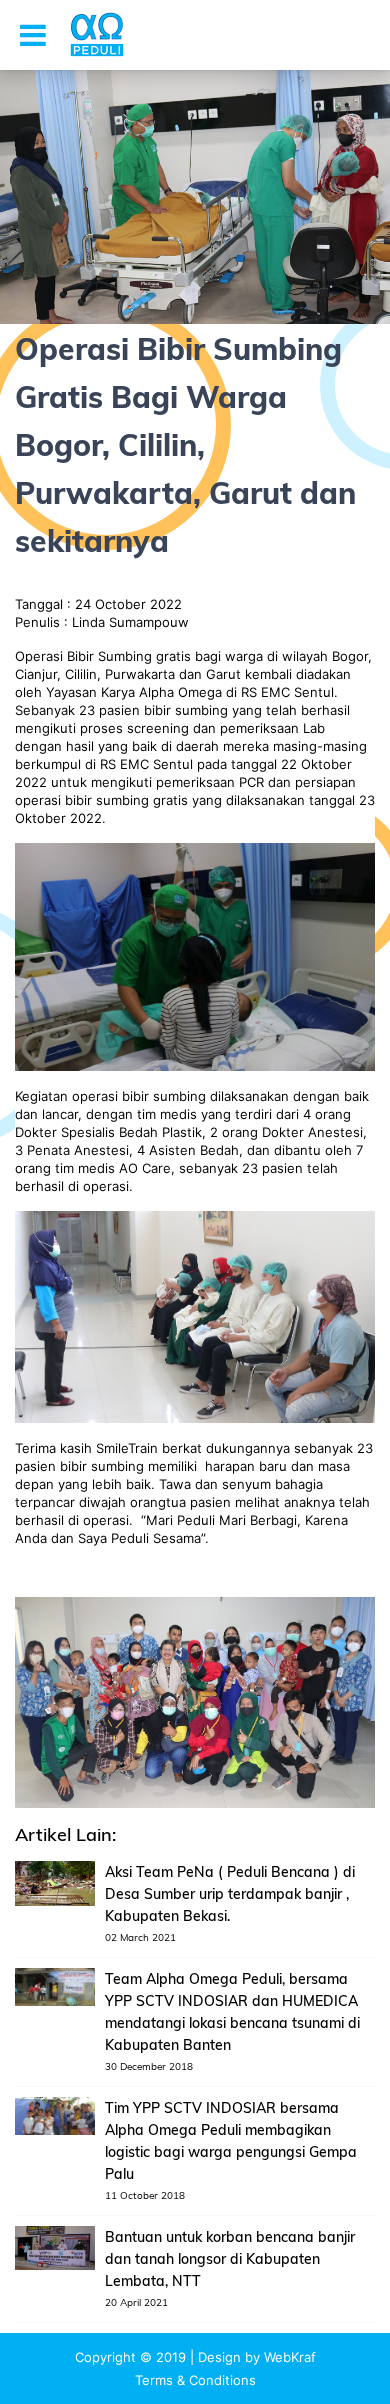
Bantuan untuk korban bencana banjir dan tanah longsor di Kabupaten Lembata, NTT (230, 2259)
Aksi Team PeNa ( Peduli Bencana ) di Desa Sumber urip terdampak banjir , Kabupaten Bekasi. (230, 1894)
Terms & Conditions (195, 2380)
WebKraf (290, 2357)
